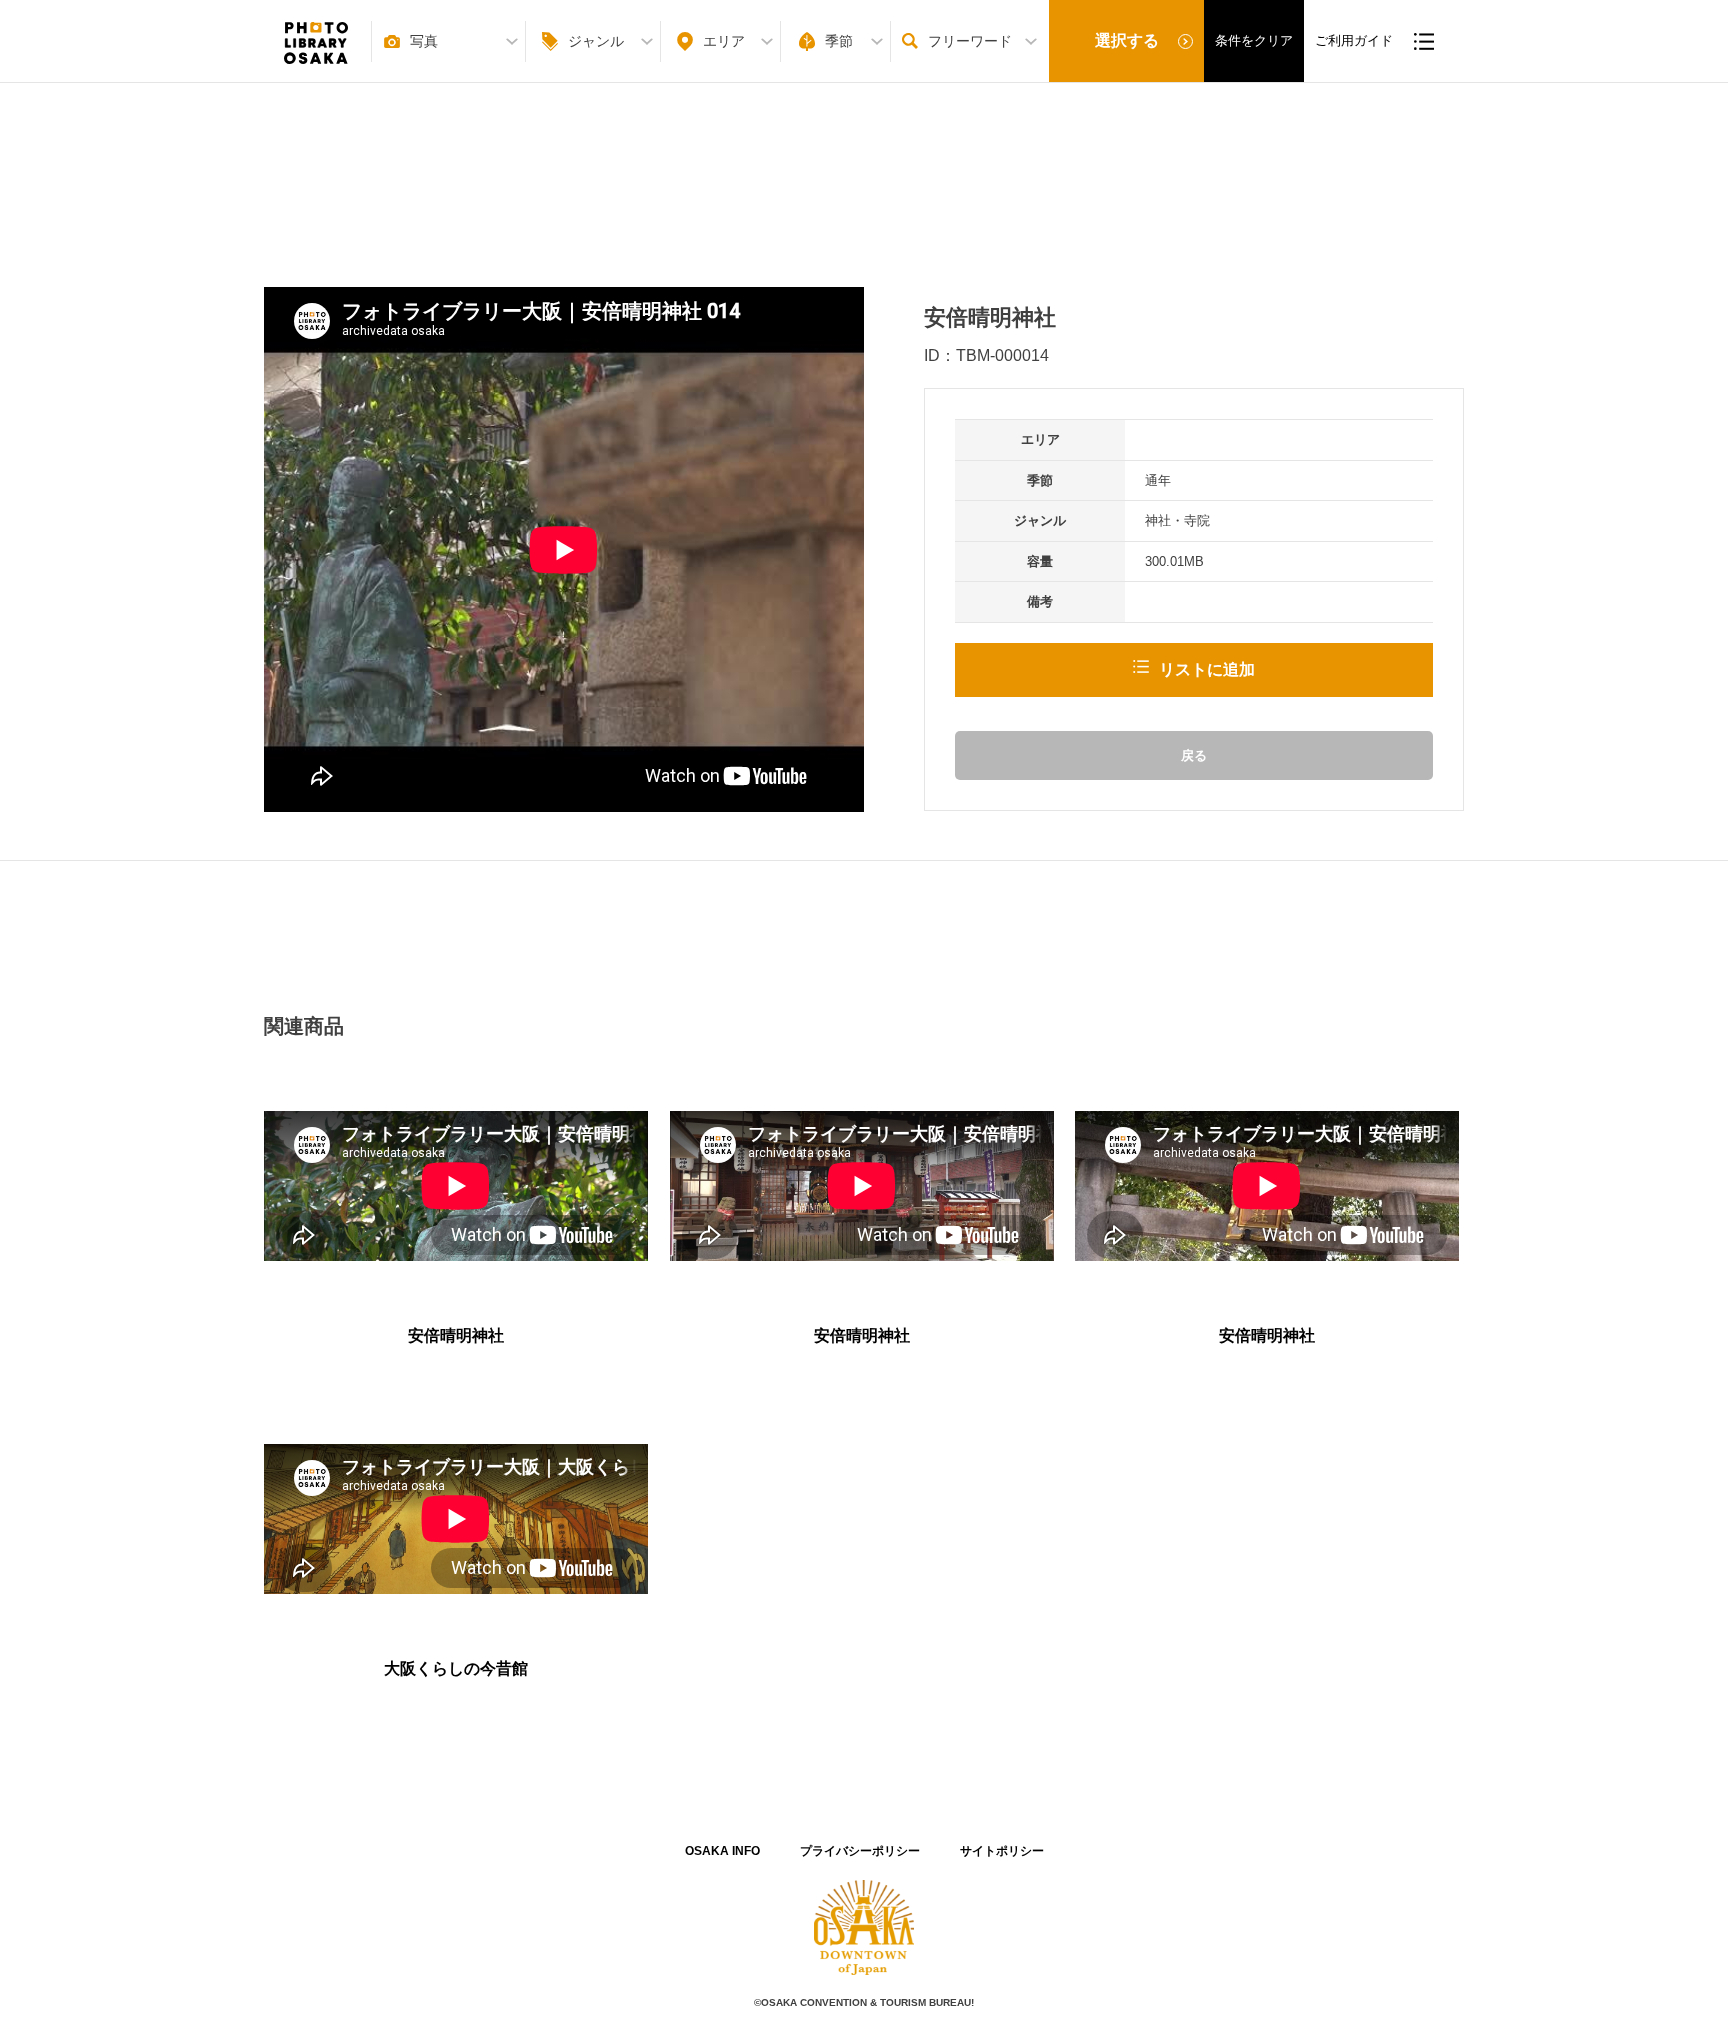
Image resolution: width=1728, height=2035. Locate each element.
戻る (1194, 755)
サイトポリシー (1002, 1851)
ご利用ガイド (1354, 40)
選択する (1127, 40)
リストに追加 (1207, 669)
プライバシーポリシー (860, 1851)
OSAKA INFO (722, 1851)
